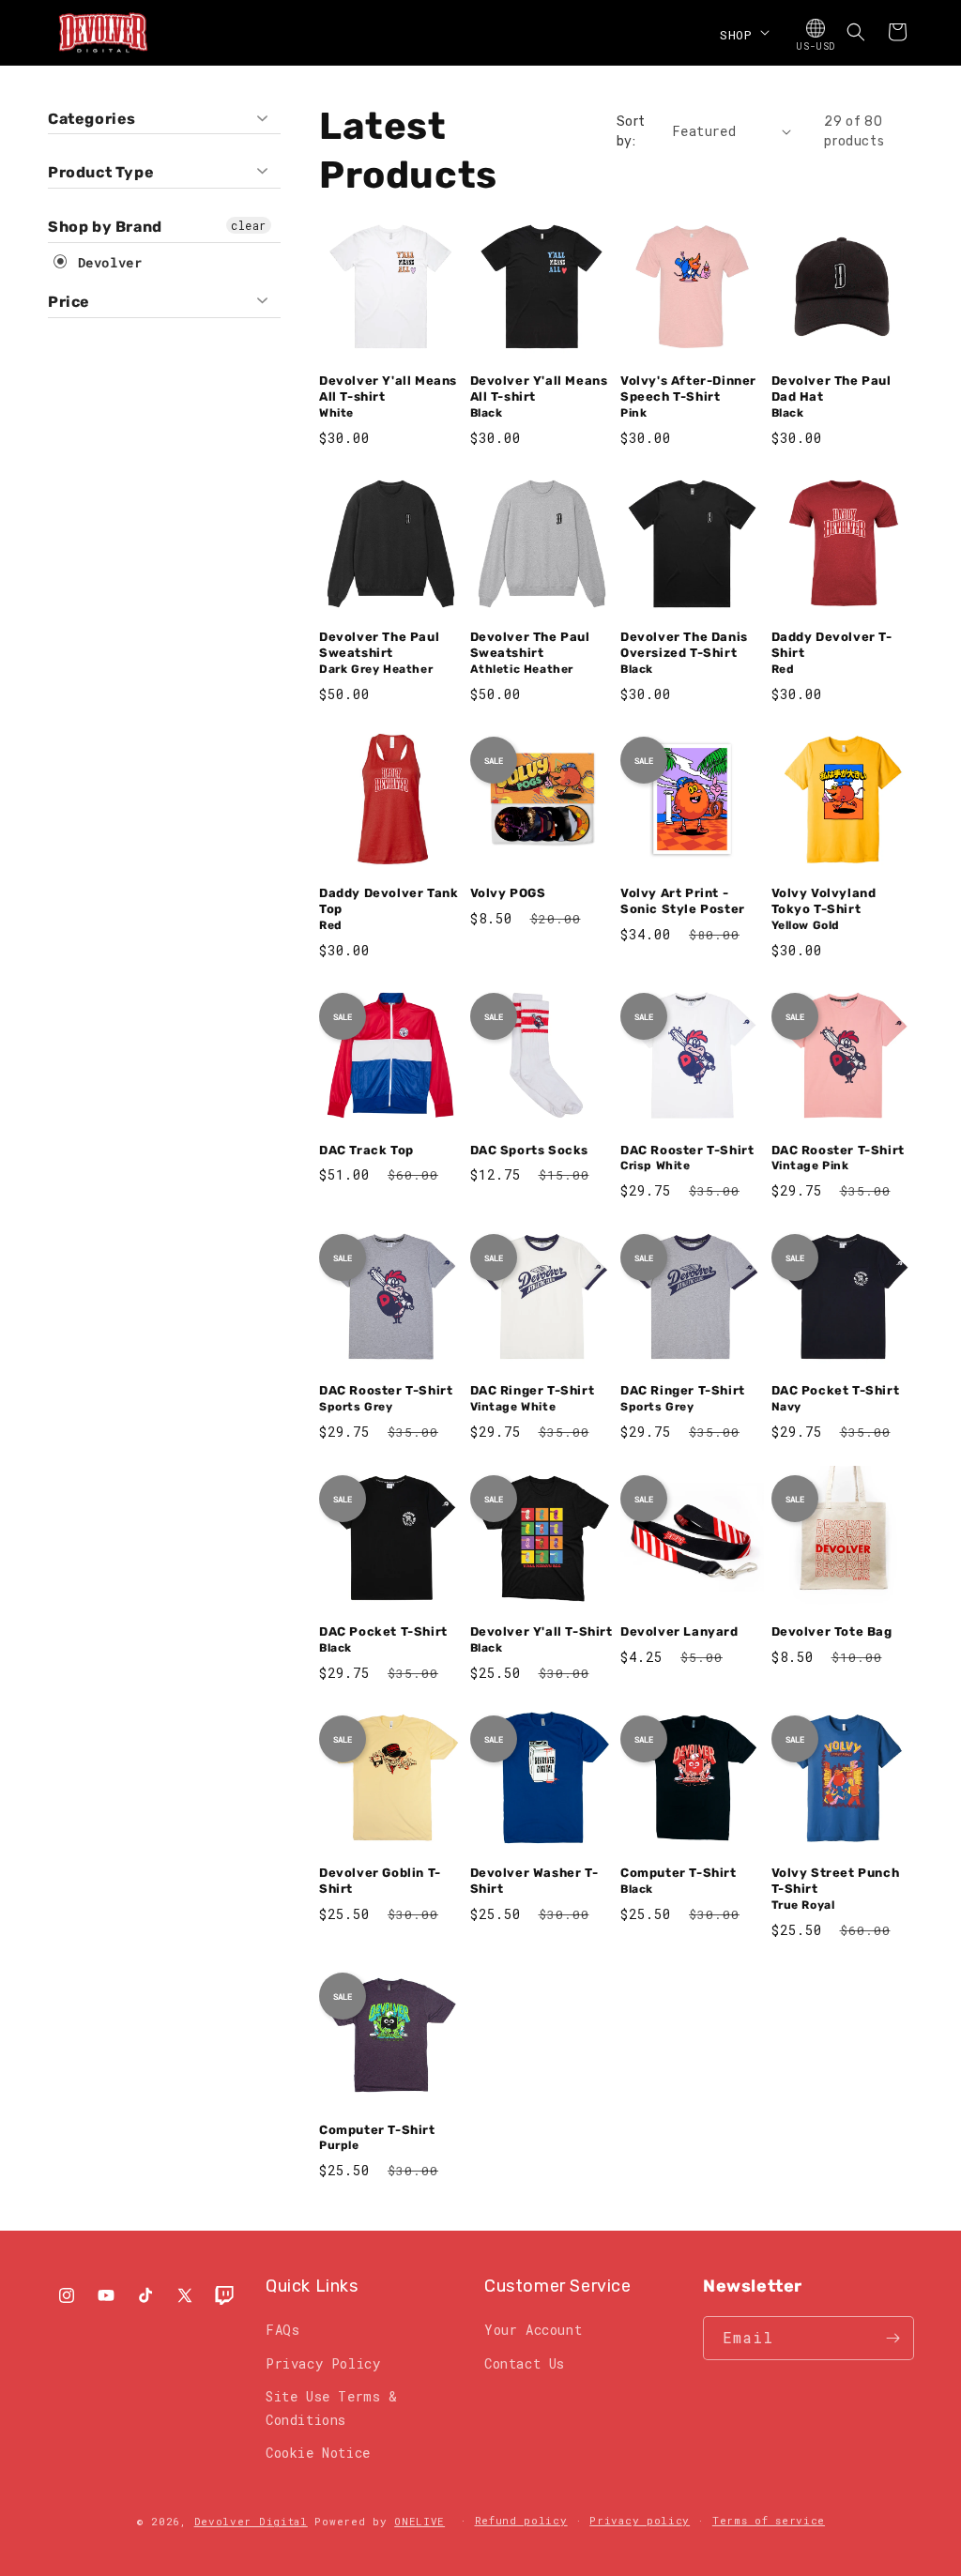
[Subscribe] (892, 2338)
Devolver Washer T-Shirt (534, 1881)
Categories (92, 119)
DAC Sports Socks (530, 1150)
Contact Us (525, 2363)
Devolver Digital (251, 2521)
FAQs (282, 2330)
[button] (743, 32)
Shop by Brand (105, 227)
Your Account (533, 2330)
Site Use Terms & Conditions (332, 2408)
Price (69, 302)
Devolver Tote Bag (832, 1631)
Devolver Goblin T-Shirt (380, 1881)
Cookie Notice (318, 2453)
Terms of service (769, 2520)
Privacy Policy (323, 2363)
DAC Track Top (366, 1150)
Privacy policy (640, 2520)
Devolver (106, 262)
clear (249, 225)
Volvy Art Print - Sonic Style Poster (683, 901)
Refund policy (521, 2520)
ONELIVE (419, 2521)
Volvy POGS (508, 893)
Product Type (101, 172)
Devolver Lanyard (679, 1631)
